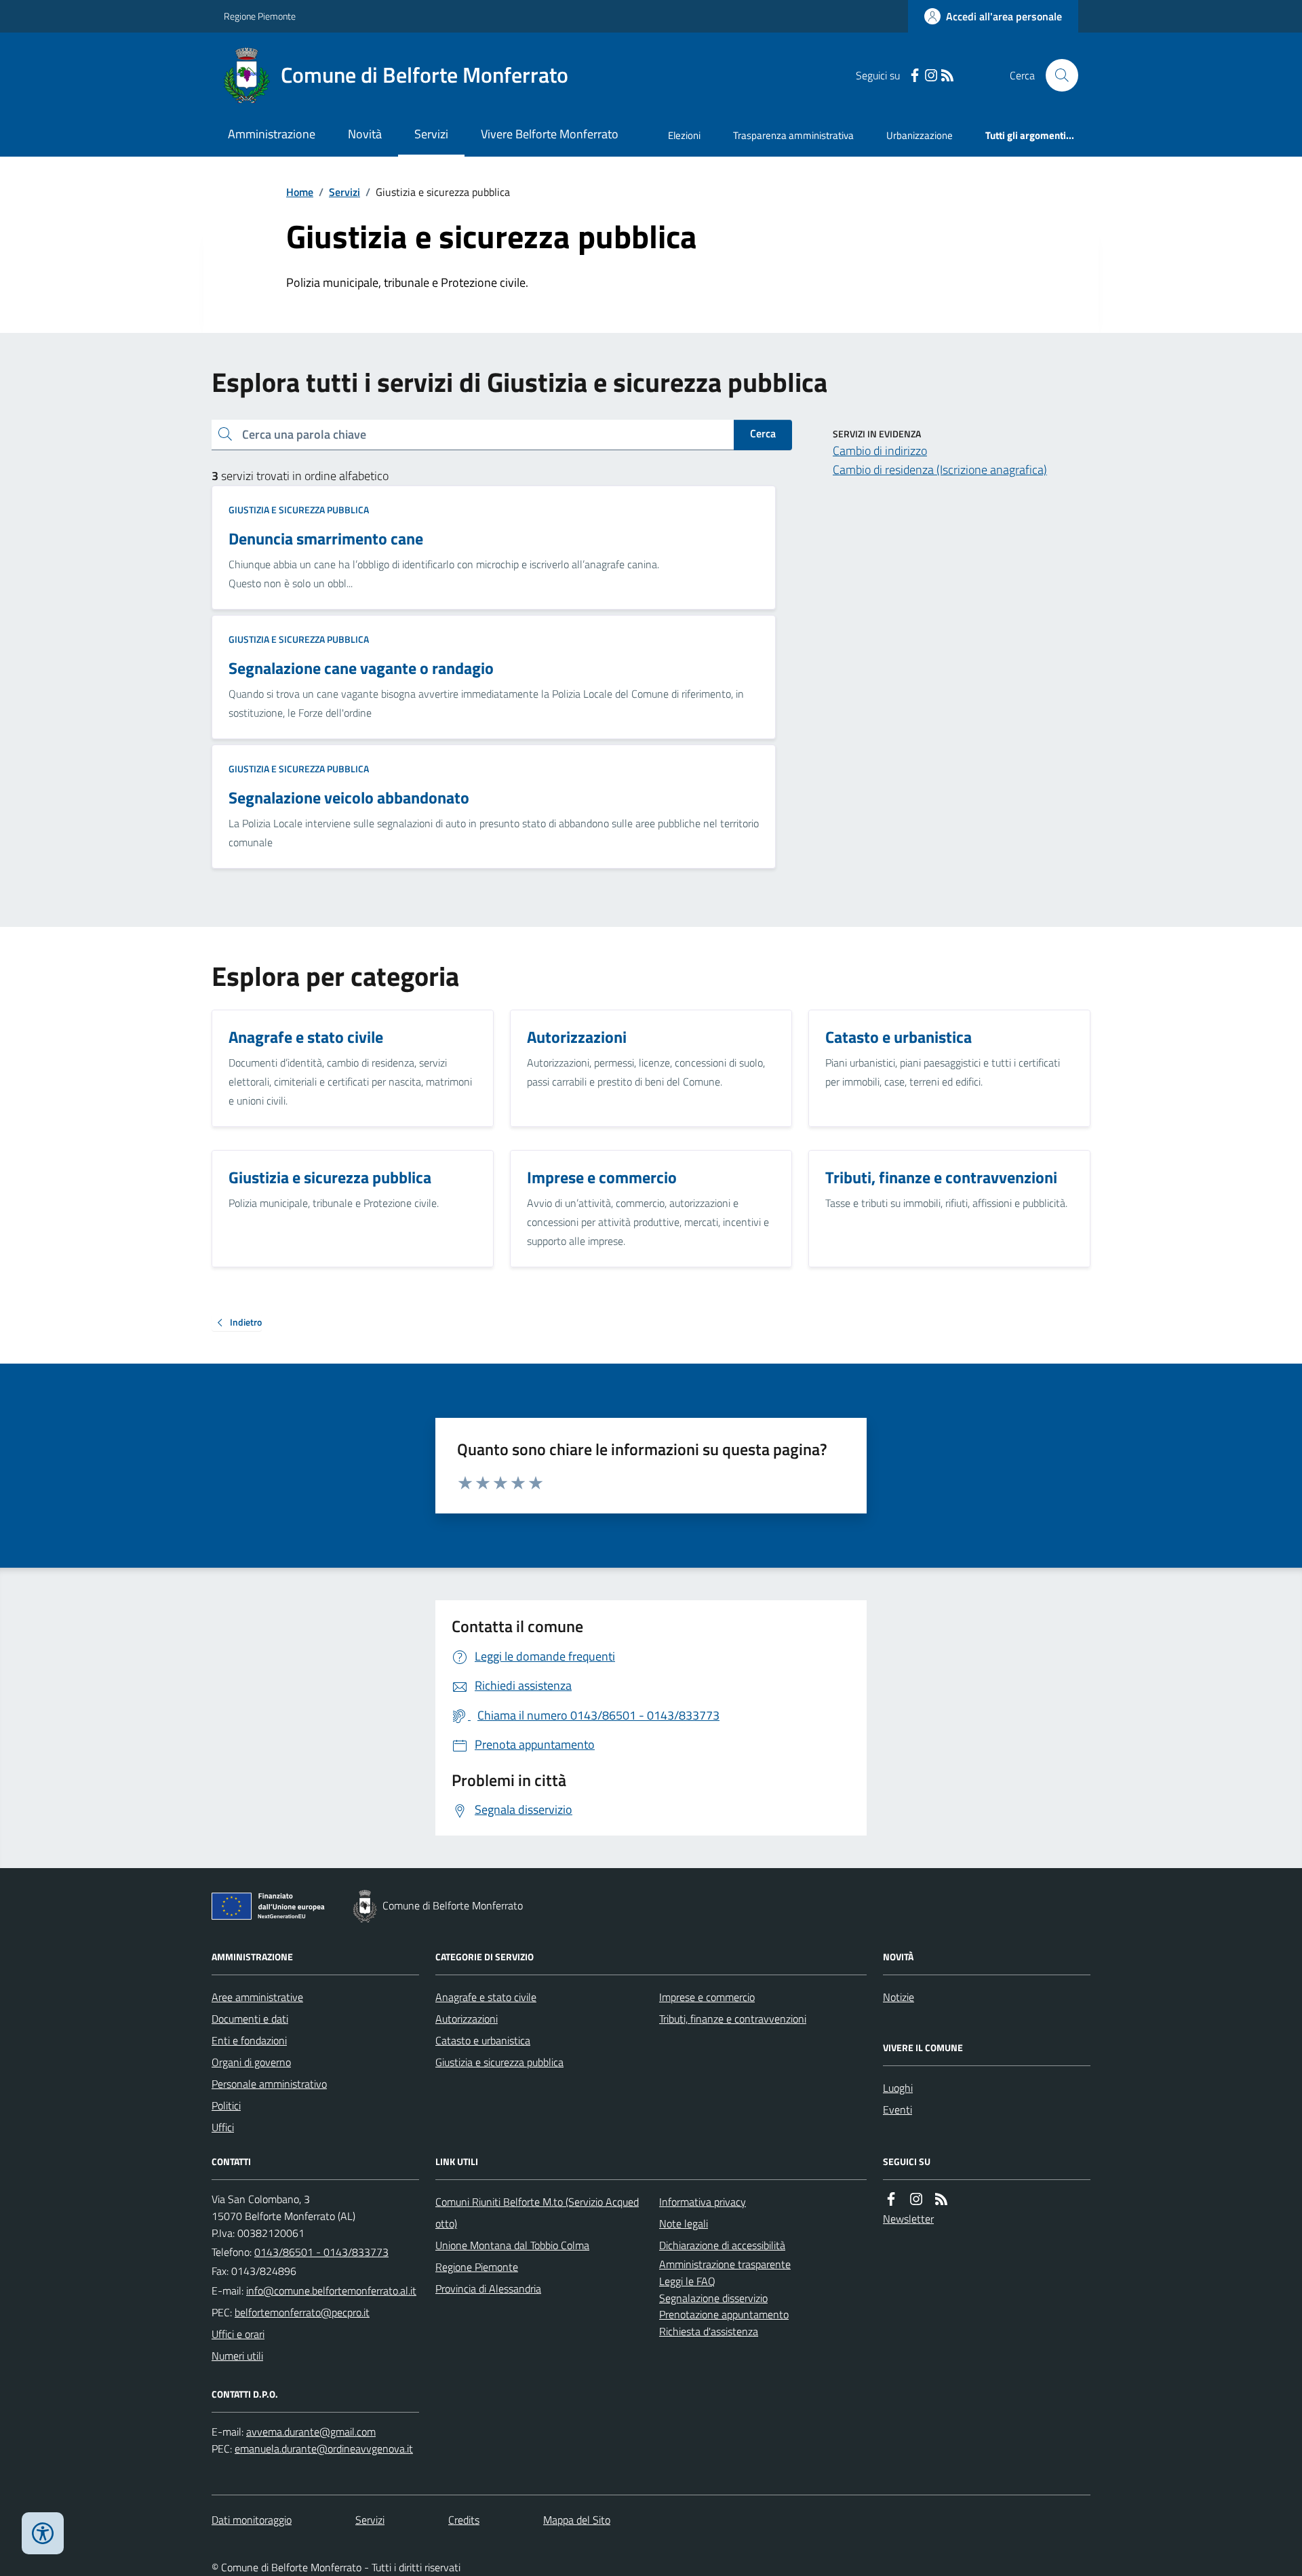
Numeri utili (237, 2356)
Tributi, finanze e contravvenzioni (733, 2019)
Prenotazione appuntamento (724, 2314)
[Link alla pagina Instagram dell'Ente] (916, 2199)
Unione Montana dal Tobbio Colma (512, 2245)
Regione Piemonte (260, 16)
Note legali (684, 2223)
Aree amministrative (257, 1997)
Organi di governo (251, 2062)
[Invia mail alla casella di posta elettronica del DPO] (311, 2432)
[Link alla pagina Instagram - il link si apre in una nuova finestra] (931, 76)
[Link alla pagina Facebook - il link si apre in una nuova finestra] (915, 76)
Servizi (431, 134)
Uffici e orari (238, 2334)
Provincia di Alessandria (488, 2288)
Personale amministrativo (269, 2084)
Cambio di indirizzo (880, 451)
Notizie (899, 1997)
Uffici (223, 2127)
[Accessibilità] (43, 2533)
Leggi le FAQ (687, 2281)
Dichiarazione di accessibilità (722, 2245)
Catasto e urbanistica (483, 2040)
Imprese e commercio (707, 1997)
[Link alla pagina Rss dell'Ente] (941, 2199)
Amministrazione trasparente (725, 2264)
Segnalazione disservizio (713, 2298)
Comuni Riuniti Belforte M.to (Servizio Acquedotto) (537, 2213)
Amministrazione (272, 134)
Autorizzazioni (467, 2019)
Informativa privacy (703, 2202)
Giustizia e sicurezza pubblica (299, 510)
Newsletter (908, 2219)
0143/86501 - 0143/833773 (321, 2252)
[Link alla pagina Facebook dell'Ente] (891, 2199)
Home (300, 192)
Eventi (897, 2109)
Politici (226, 2105)
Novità (365, 134)
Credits (464, 2520)
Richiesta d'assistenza (709, 2331)
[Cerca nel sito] (1057, 75)
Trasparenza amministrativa (793, 135)
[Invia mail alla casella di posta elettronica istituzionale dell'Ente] (331, 2291)
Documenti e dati (250, 2019)
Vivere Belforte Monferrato (550, 134)
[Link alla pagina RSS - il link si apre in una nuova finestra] (947, 76)
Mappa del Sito (577, 2520)
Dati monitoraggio (252, 2520)
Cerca (763, 433)
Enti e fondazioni (249, 2040)
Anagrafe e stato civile (486, 1997)
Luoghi (898, 2088)
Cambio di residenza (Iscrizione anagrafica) (940, 470)
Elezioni (684, 135)
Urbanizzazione (920, 135)
